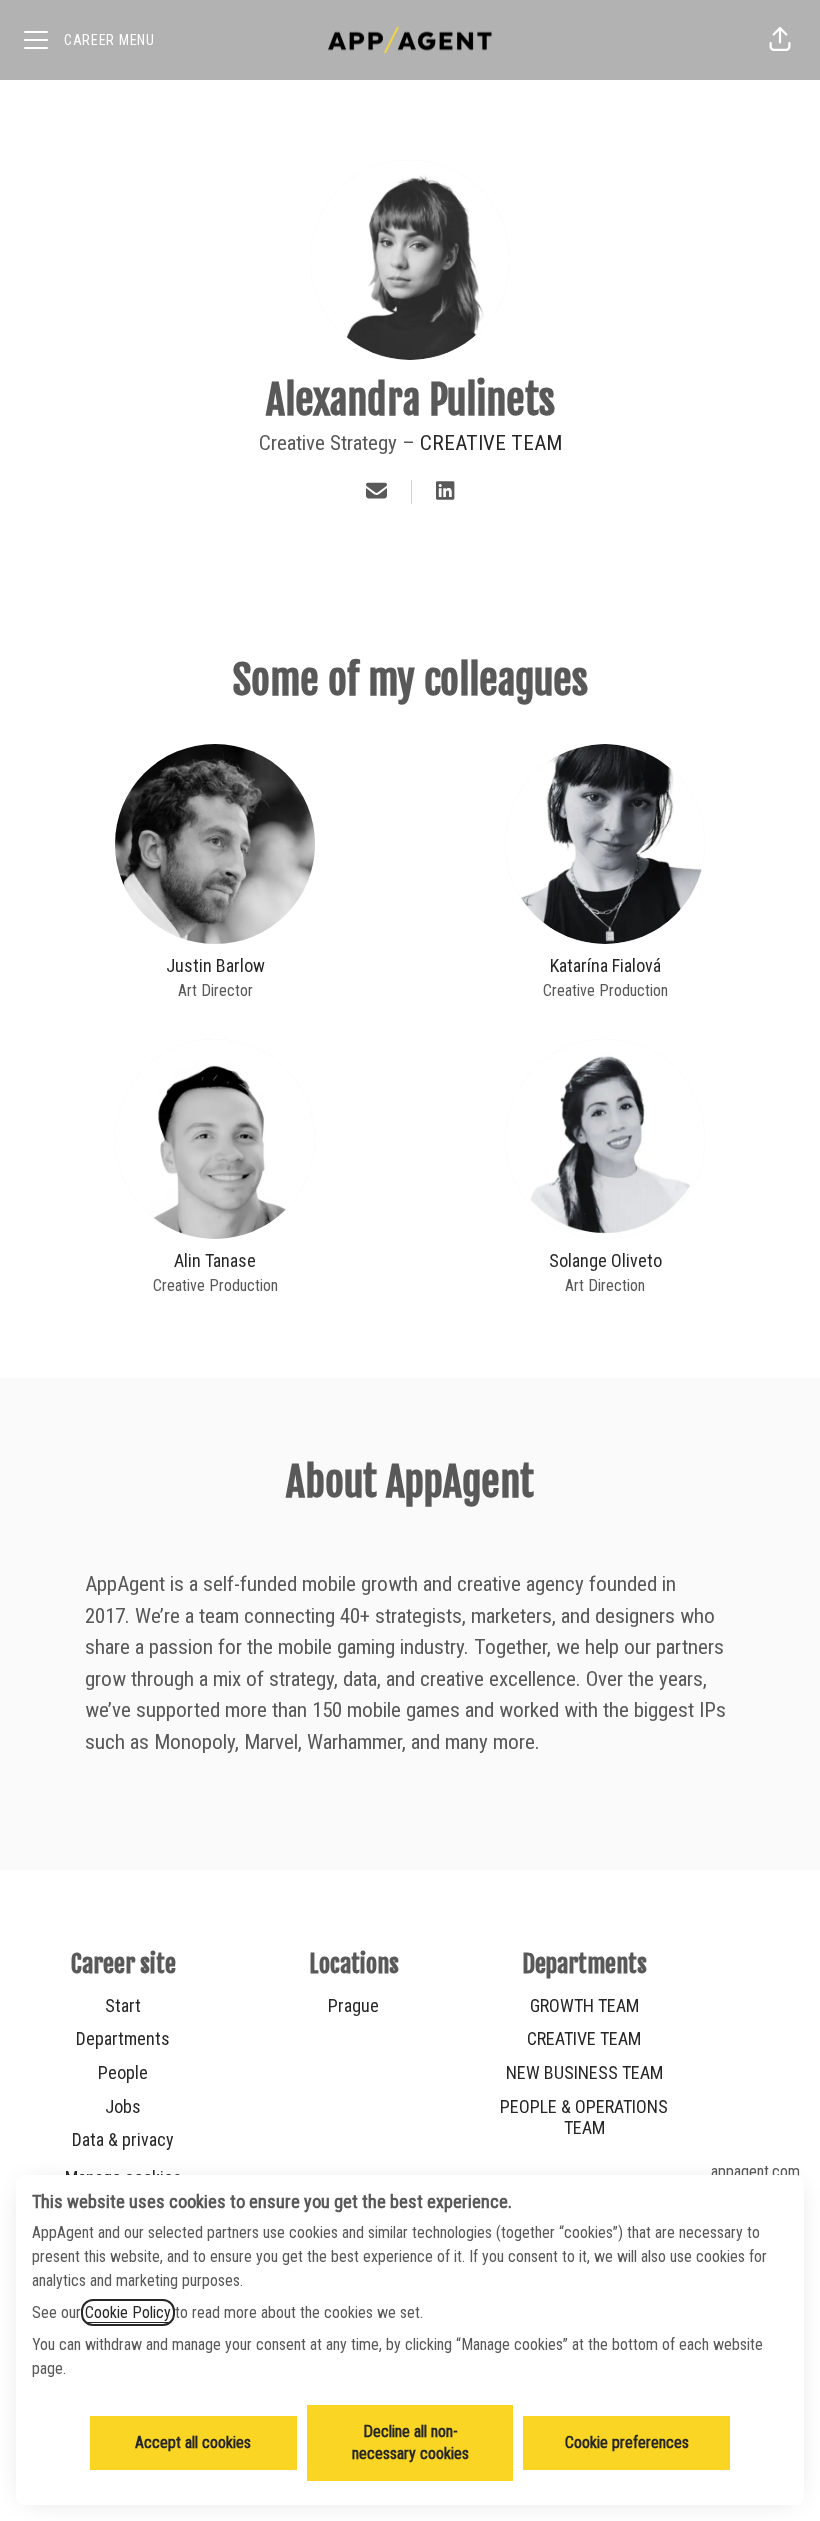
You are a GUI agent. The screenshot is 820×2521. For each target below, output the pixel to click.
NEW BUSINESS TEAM (584, 2072)
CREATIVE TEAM (491, 443)
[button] (780, 40)
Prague (353, 2005)
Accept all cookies (193, 2442)
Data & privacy (123, 2139)
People (123, 2072)
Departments (123, 2038)
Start (123, 2005)
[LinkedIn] (445, 492)
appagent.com (755, 2171)
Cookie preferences (627, 2442)
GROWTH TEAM (584, 2005)
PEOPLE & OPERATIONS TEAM (584, 2117)
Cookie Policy (128, 2312)
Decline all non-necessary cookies (410, 2442)
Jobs (123, 2106)
